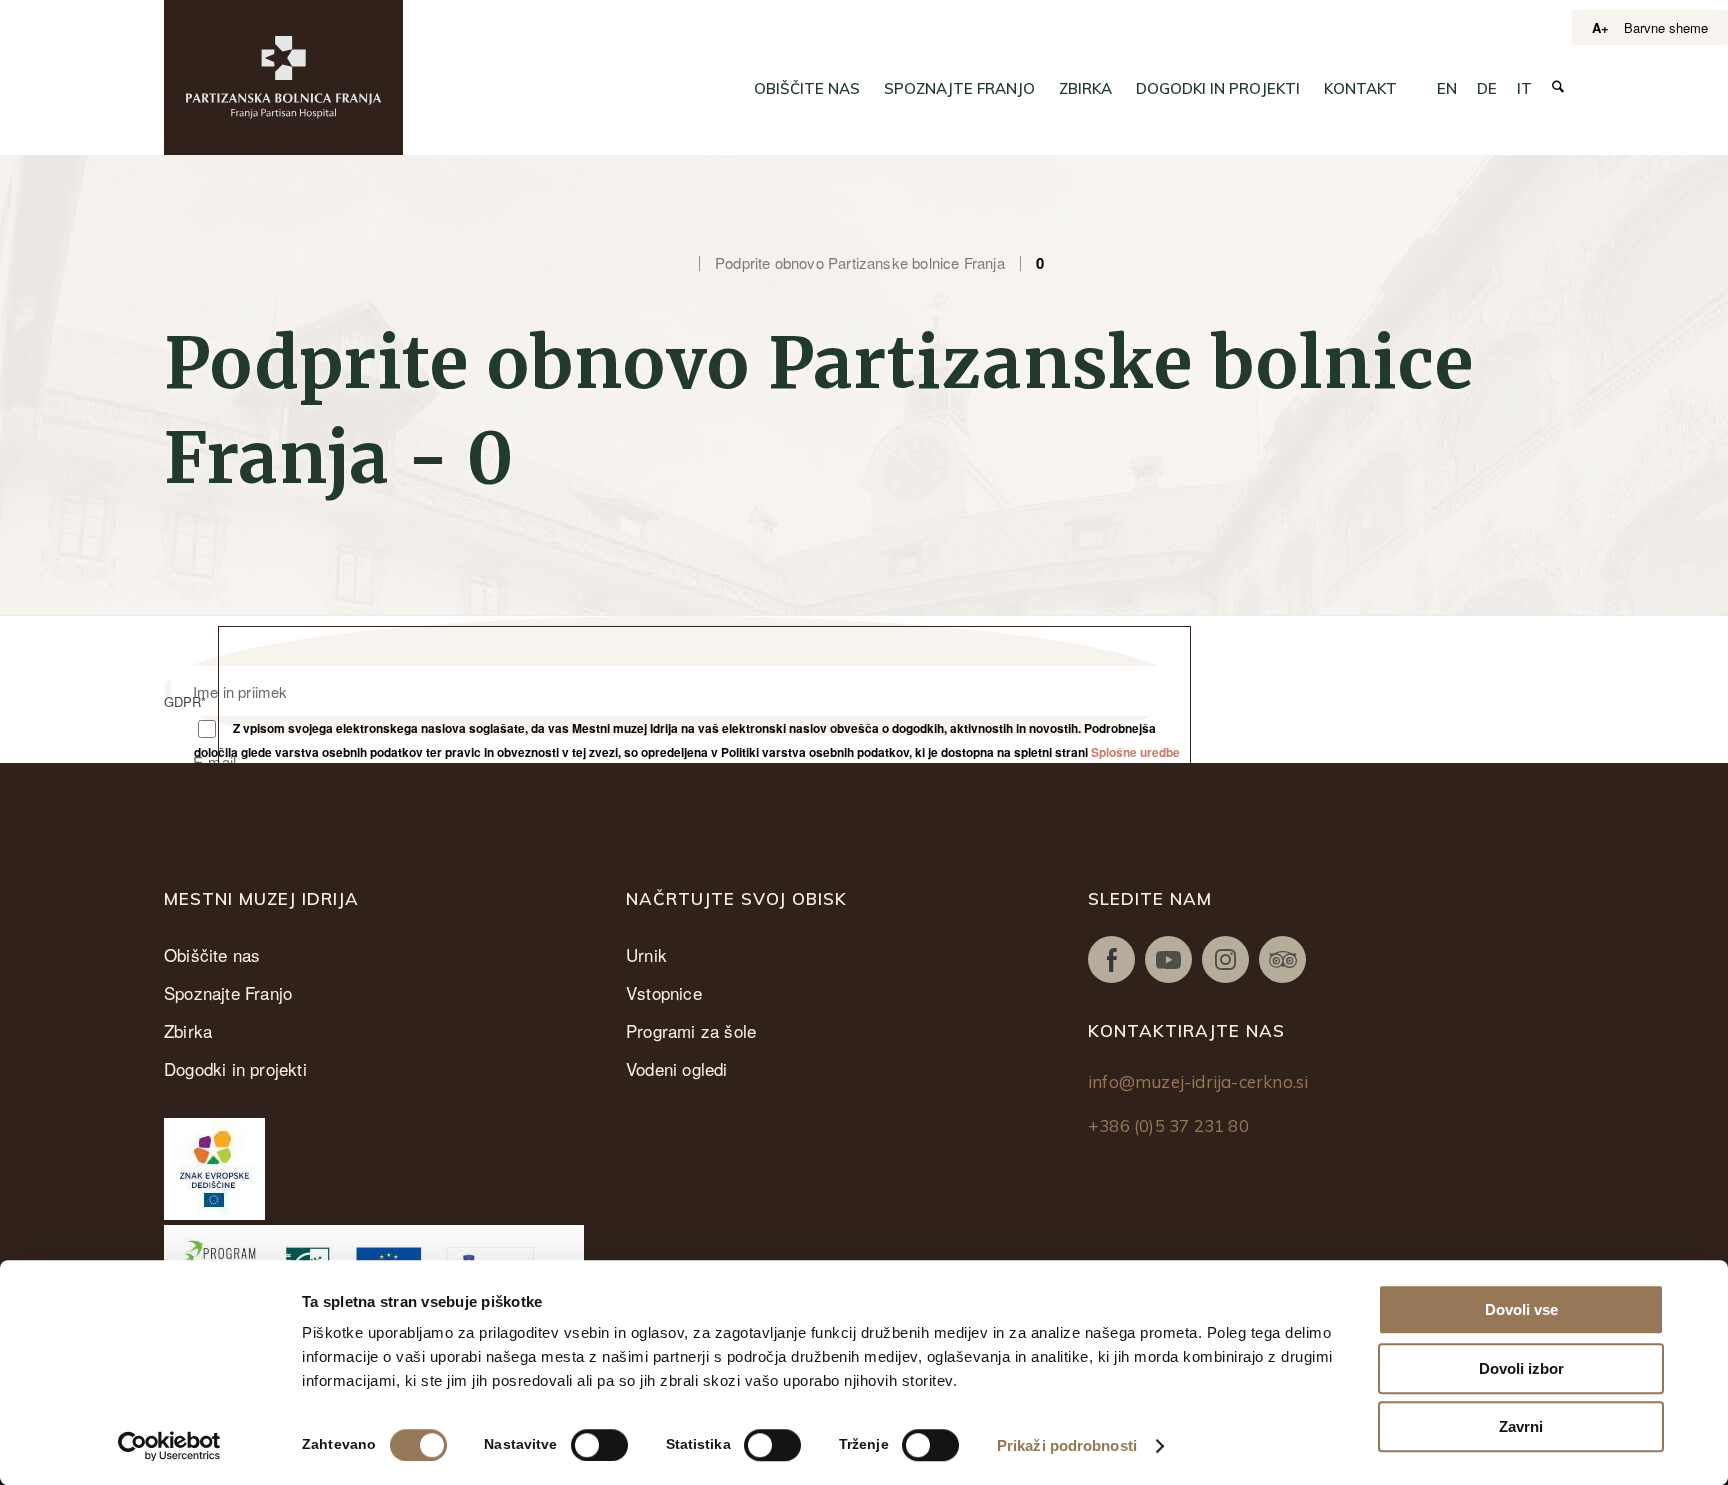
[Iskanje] (1558, 87)
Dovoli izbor (1521, 1368)
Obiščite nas (212, 954)
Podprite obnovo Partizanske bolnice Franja (860, 262)
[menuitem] (807, 89)
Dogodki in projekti (235, 1068)
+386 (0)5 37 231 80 (1168, 1125)
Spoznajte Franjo (228, 992)
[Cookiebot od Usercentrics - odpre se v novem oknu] (169, 1446)
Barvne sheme (1666, 27)
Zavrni (1521, 1426)
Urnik (646, 954)
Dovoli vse (1521, 1309)
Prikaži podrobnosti (1067, 1445)
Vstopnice (664, 992)
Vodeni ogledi (677, 1068)
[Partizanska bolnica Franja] (283, 77)
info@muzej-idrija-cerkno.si (1198, 1081)
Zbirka (188, 1030)
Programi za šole (691, 1030)
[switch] (599, 1445)
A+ (1600, 27)
